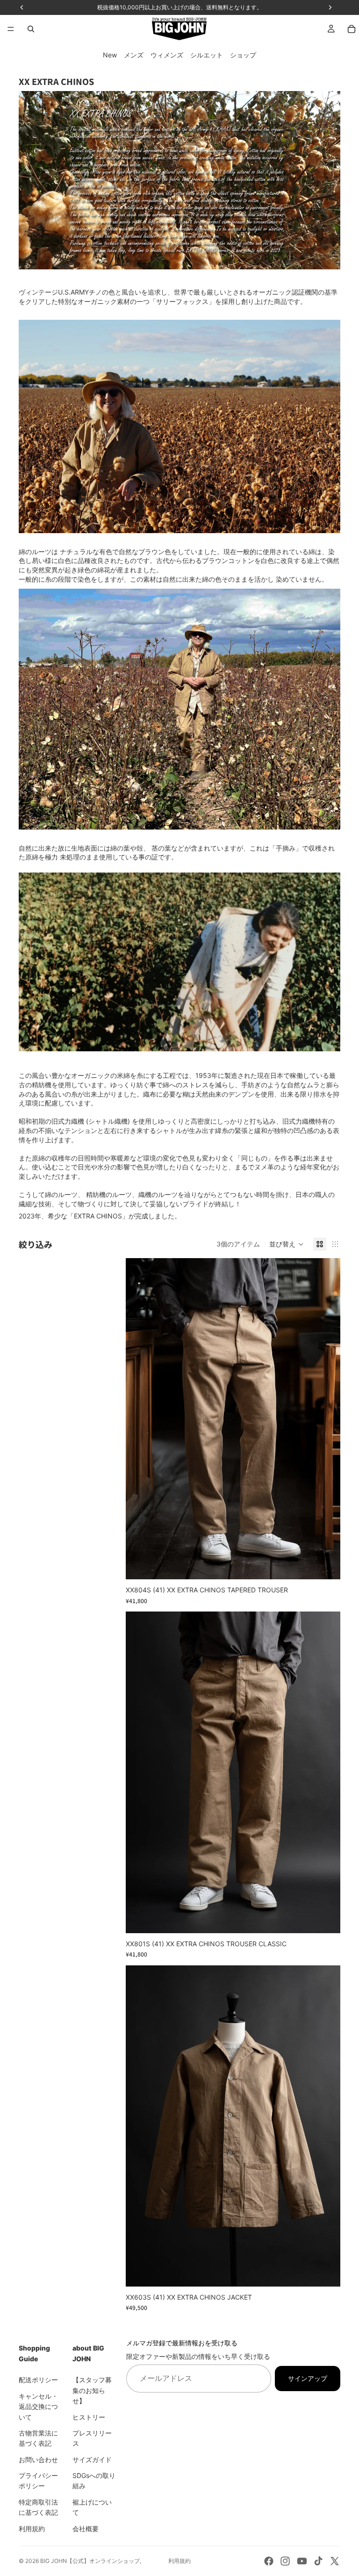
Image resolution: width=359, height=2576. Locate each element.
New (110, 55)
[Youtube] (302, 2561)
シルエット (207, 55)
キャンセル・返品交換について (38, 2407)
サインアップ (308, 2378)
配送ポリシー (38, 2380)
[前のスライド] (140, 1419)
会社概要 (86, 2528)
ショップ (243, 55)
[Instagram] (285, 2561)
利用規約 (32, 2528)
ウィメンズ (167, 55)
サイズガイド (92, 2459)
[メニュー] (11, 29)
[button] (287, 1244)
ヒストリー (89, 2417)
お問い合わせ (38, 2459)
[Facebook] (269, 2561)
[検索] (31, 29)
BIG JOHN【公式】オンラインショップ (90, 2561)
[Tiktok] (318, 2561)
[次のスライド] (326, 1419)
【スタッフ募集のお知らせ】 (92, 2390)
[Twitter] (335, 2561)
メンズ (134, 55)
